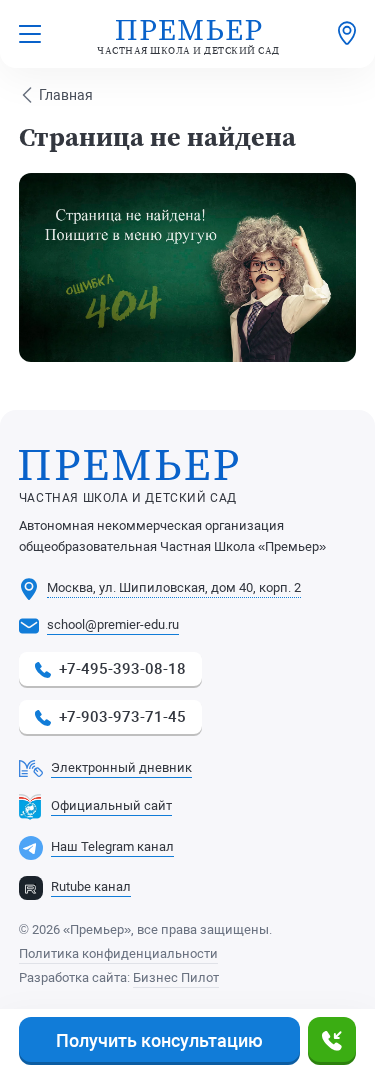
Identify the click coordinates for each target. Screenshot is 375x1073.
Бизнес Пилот (176, 977)
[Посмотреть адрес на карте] (347, 34)
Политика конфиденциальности (118, 953)
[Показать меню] (30, 34)
